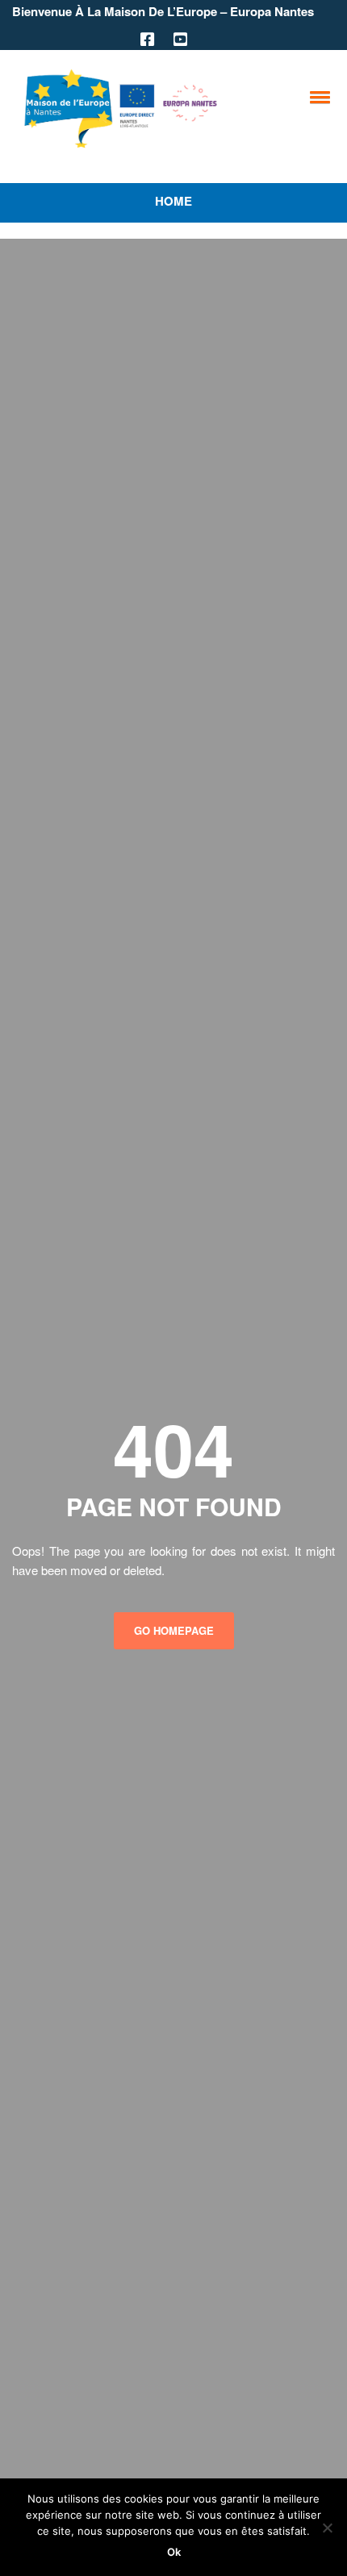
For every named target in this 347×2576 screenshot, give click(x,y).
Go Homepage (174, 1630)
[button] (317, 97)
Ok (174, 2552)
